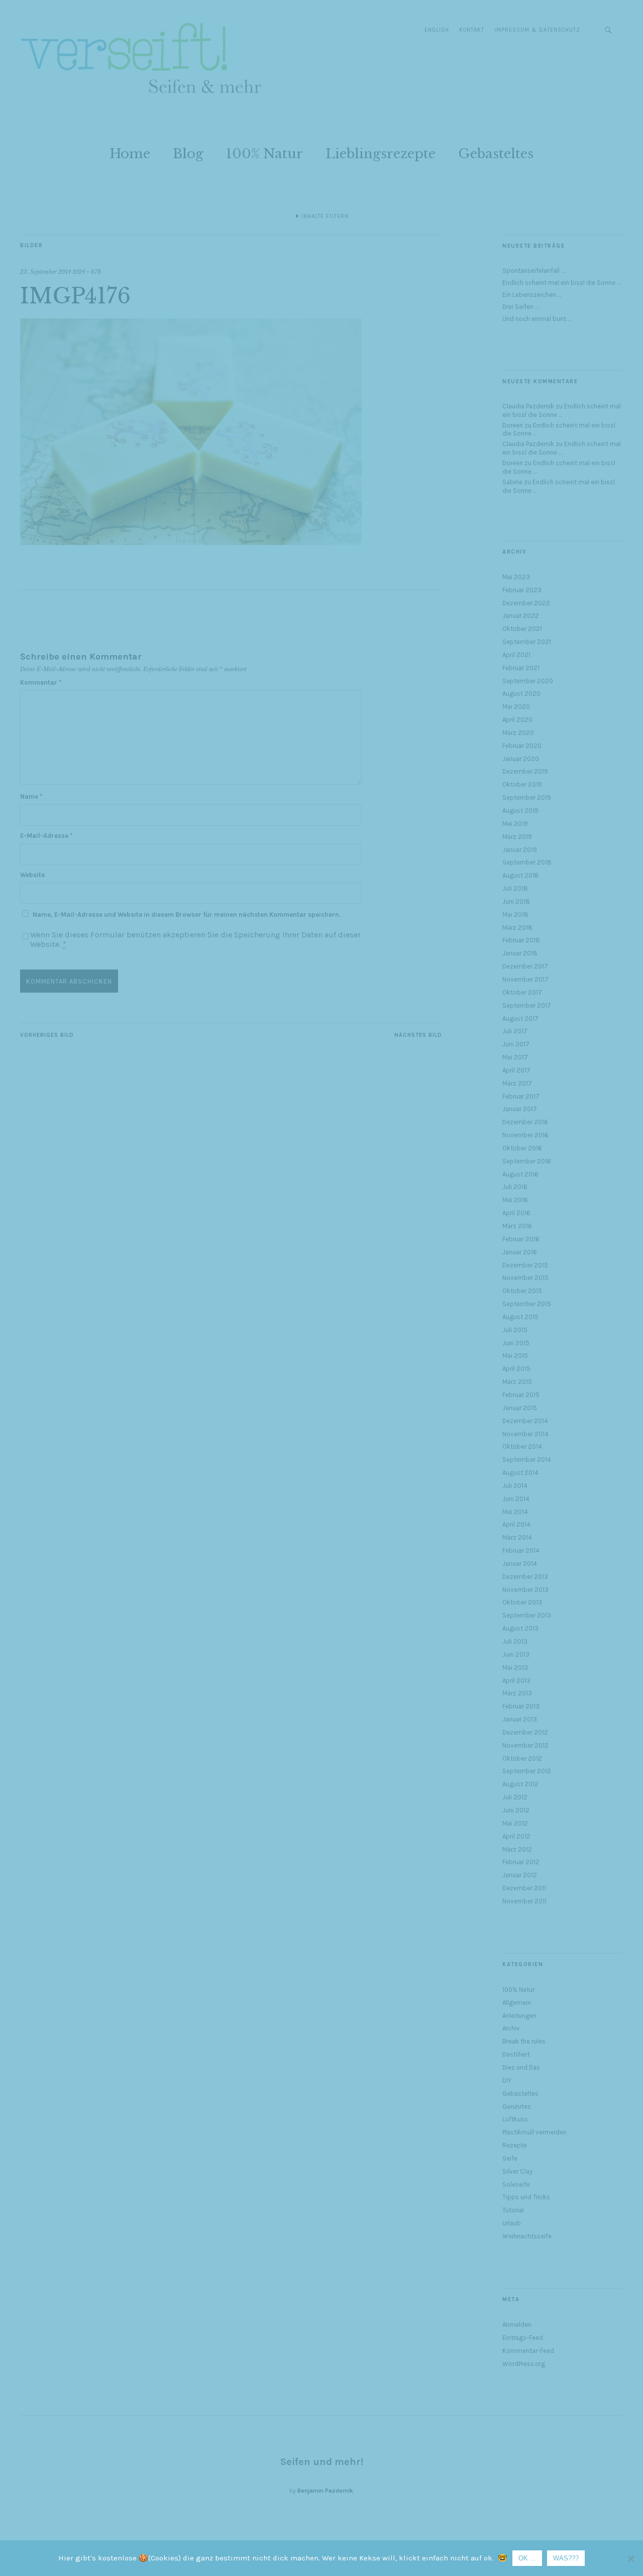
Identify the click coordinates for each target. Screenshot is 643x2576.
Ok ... (527, 2558)
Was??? (566, 2558)
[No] (630, 2558)
